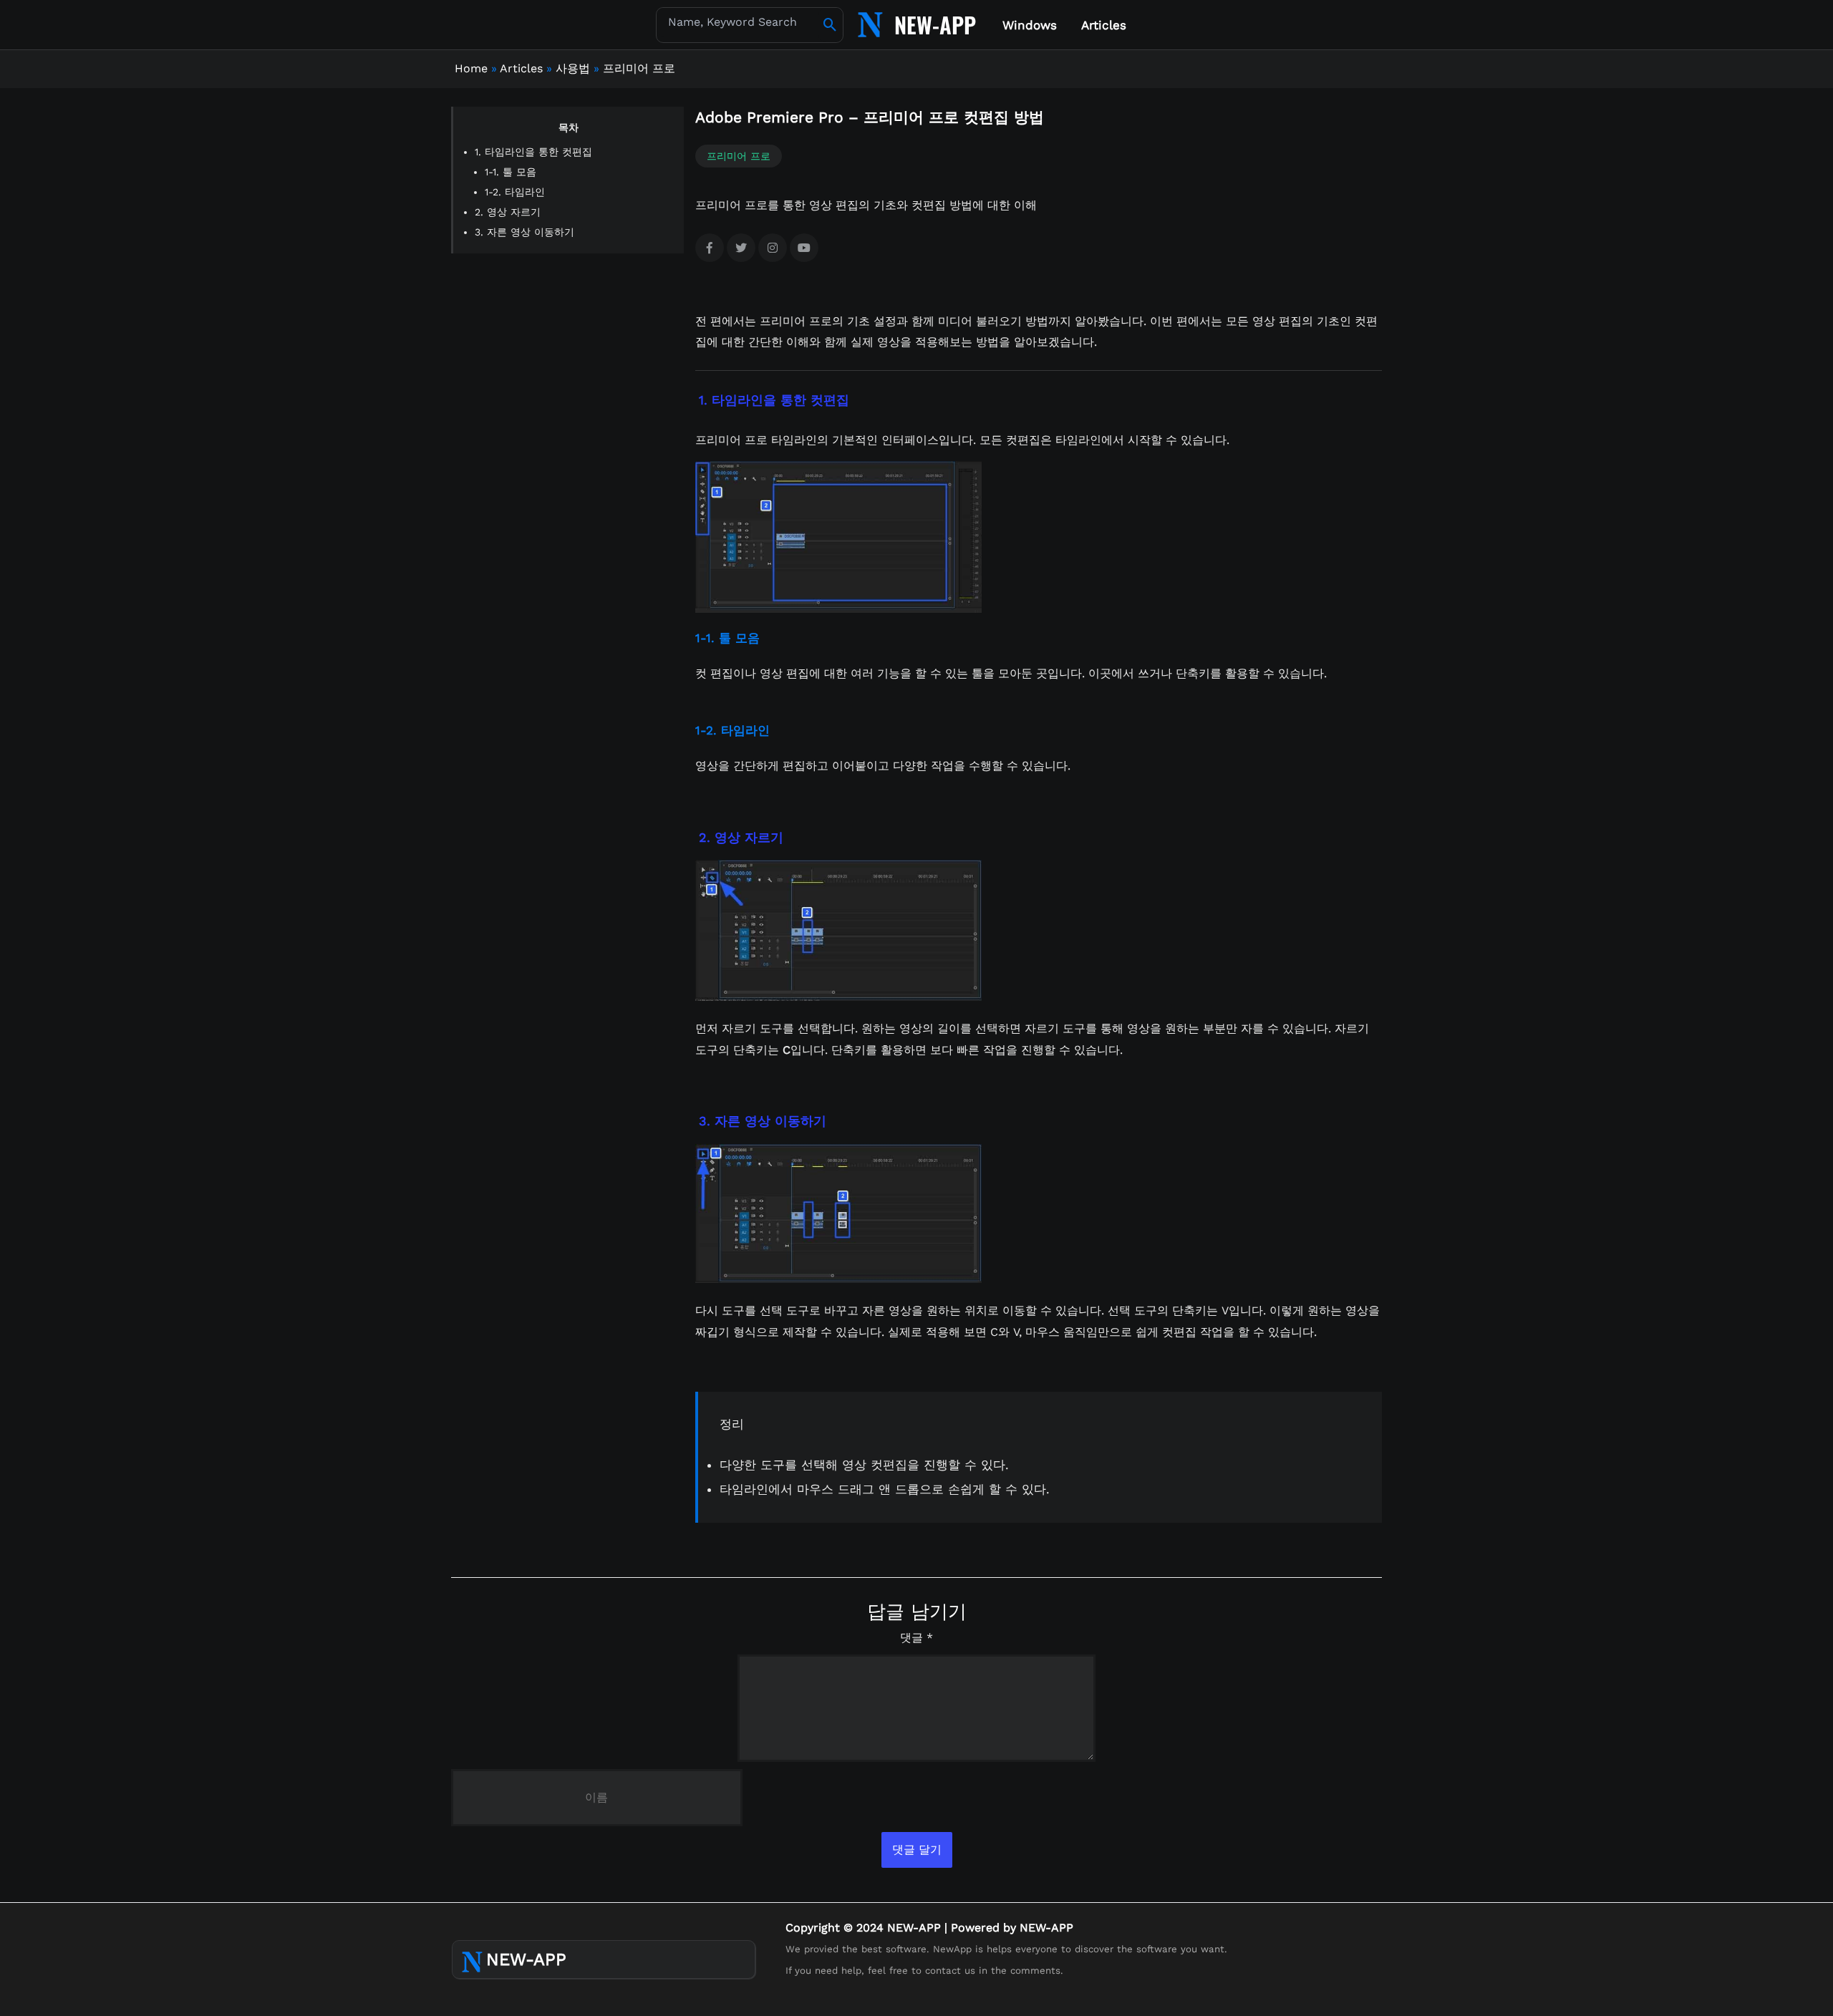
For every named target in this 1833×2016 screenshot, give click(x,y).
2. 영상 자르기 (508, 212)
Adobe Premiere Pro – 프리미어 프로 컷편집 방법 (870, 117)
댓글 (916, 1638)
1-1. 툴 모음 (511, 172)
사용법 (573, 68)
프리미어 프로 (639, 68)
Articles (521, 68)
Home (471, 68)
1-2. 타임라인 (515, 192)
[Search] (830, 25)
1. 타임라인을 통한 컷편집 (533, 152)
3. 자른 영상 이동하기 (524, 232)
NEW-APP (935, 24)
